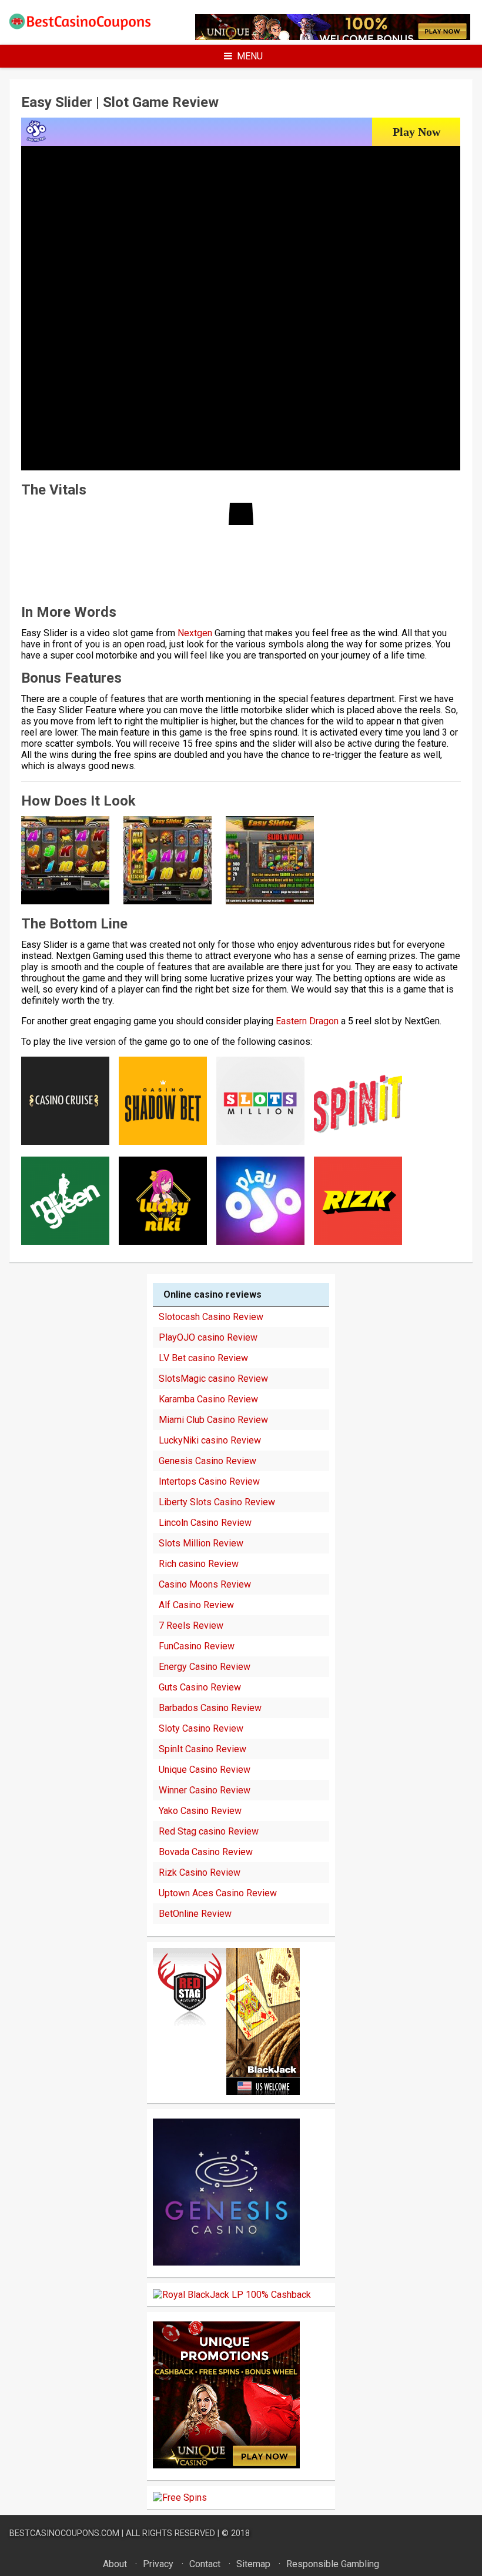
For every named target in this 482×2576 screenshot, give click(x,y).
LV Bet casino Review (203, 1358)
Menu (250, 56)
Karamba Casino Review (208, 1399)
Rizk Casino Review (200, 1872)
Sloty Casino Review (201, 1728)
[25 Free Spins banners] (180, 2498)
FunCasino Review (197, 1646)
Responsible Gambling (333, 2564)
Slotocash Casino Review (211, 1317)
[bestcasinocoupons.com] (87, 27)
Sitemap (253, 2564)
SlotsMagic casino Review (213, 1379)
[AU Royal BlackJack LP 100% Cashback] (232, 2295)
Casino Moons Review (205, 1584)
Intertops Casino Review (209, 1481)
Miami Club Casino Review (213, 1420)
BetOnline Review (195, 1914)
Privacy (158, 2564)
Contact (205, 2564)
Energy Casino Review (205, 1667)
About (115, 2564)
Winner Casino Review (205, 1790)
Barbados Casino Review (210, 1708)
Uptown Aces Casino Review (218, 1893)
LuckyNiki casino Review (210, 1440)
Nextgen (195, 633)
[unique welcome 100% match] (226, 2092)
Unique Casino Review (205, 1770)
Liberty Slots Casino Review (217, 1502)
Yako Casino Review (200, 1811)
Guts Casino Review (200, 1687)
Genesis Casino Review (207, 1461)
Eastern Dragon (307, 1021)
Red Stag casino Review (209, 1831)
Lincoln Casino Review (205, 1523)
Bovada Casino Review (206, 1852)
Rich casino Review (199, 1564)
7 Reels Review (191, 1626)
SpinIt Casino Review (202, 1749)
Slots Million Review (201, 1543)
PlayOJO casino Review (208, 1337)
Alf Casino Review (196, 1605)
